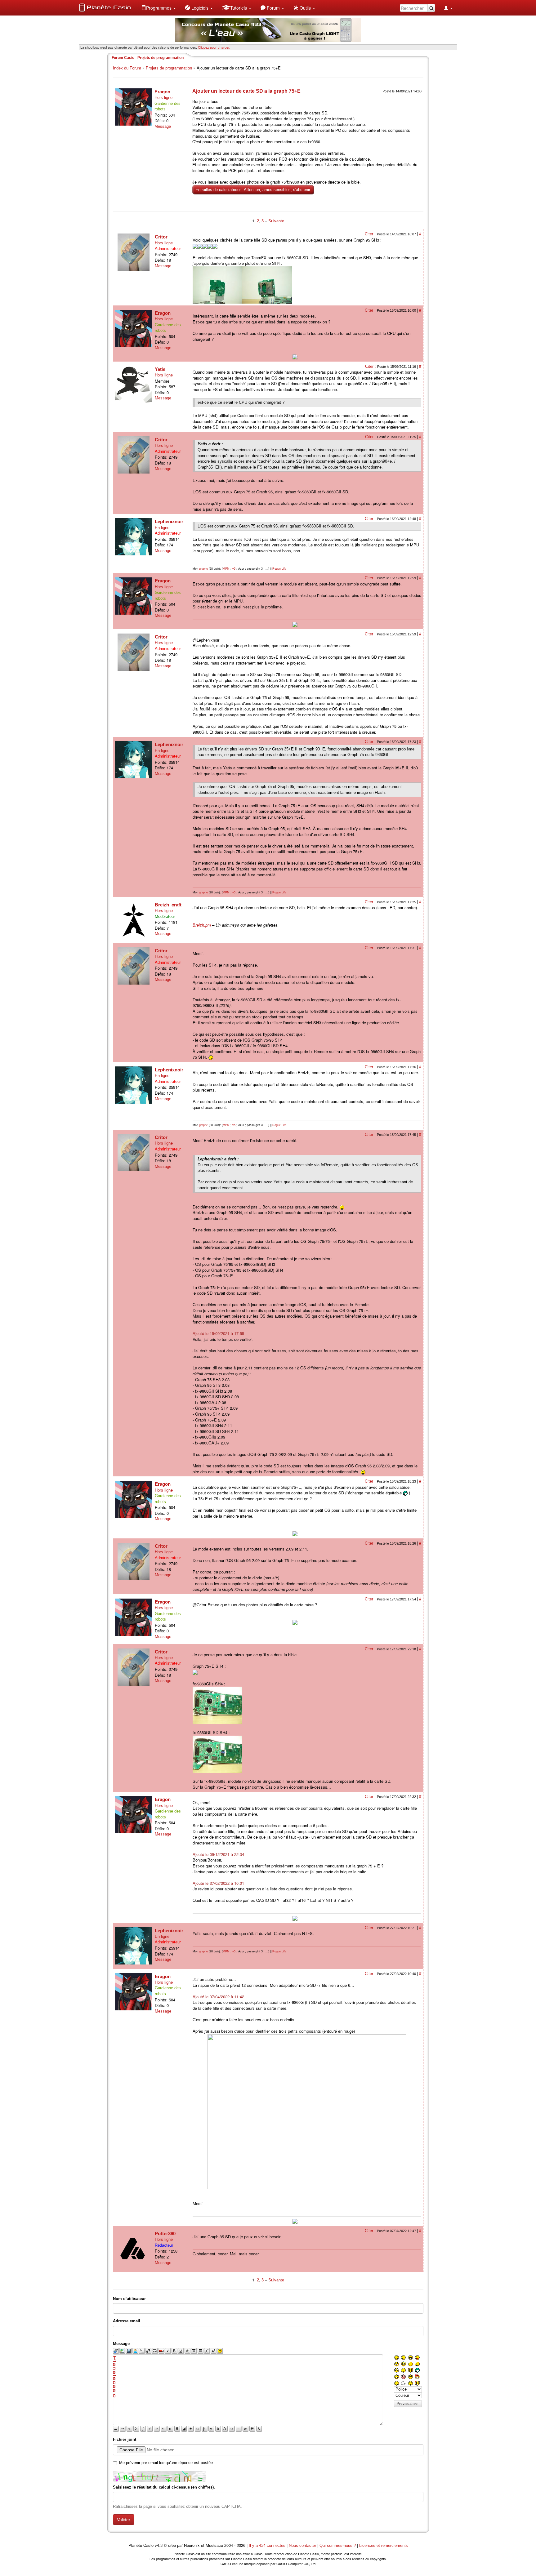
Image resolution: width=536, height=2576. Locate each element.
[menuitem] (159, 8)
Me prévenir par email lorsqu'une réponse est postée (166, 2463)
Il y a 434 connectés (268, 2545)
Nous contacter (302, 2545)
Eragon (162, 92)
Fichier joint (125, 2439)
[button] (159, 8)
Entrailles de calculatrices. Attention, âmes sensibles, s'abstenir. (253, 190)
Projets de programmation (169, 68)
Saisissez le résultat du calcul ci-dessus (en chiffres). (164, 2487)
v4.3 (159, 2545)
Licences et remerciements (384, 2545)
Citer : (371, 234)
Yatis (160, 369)
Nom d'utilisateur (129, 2299)
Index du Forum (127, 68)
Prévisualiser (408, 2404)
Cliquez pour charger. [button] (214, 47)
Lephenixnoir (169, 521)
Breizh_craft (168, 905)
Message (163, 126)
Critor (161, 237)
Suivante (276, 221)
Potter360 (165, 2233)
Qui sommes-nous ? (338, 2545)
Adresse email (127, 2321)
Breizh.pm (202, 925)
